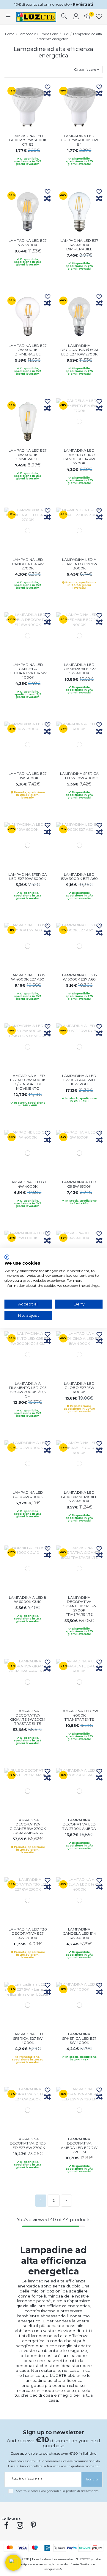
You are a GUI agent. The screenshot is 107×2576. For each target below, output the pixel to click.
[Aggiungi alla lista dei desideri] (48, 87)
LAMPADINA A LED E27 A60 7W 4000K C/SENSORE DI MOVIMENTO (28, 1082)
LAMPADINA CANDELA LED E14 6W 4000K (79, 1933)
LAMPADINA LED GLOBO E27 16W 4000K (79, 1388)
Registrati (83, 4)
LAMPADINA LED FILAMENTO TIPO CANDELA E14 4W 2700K (79, 457)
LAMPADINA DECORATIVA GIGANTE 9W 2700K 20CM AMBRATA (28, 1826)
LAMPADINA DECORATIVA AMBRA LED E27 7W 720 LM (79, 2145)
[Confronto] (48, 94)
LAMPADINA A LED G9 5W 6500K (79, 1184)
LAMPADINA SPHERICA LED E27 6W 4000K (79, 2038)
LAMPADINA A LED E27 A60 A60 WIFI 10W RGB (79, 1080)
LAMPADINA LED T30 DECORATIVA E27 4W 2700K (28, 1933)
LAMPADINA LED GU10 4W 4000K (28, 1494)
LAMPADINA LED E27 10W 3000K (28, 776)
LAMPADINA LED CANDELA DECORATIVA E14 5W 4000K (28, 671)
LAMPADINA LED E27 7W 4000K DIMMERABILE (28, 350)
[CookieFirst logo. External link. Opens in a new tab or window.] (7, 1257)
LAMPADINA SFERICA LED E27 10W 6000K (28, 876)
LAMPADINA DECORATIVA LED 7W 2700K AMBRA (79, 1824)
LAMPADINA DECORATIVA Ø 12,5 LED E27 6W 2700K (28, 2143)
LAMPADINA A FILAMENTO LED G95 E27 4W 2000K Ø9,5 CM (28, 1390)
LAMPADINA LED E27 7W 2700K (28, 243)
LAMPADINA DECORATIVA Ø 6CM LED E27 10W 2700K (79, 350)
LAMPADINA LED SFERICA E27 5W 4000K (28, 2038)
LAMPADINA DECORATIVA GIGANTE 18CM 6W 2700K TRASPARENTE (79, 1606)
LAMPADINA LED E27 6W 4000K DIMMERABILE (79, 245)
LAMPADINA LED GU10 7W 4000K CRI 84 (79, 140)
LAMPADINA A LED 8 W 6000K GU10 (28, 1599)
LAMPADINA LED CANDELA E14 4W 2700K (28, 564)
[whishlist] (99, 17)
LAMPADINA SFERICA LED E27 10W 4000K (79, 776)
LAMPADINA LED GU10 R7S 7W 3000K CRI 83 (28, 140)
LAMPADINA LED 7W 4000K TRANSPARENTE (79, 1715)
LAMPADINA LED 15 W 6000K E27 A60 (79, 977)
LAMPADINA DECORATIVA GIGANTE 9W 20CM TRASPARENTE (28, 1717)
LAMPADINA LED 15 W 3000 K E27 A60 (79, 876)
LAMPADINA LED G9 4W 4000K (28, 1184)
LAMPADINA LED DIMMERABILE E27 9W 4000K (79, 669)
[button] (13, 2563)
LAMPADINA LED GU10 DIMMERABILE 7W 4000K (79, 1497)
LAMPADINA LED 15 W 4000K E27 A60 (28, 977)
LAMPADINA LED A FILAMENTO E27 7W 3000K (79, 564)
